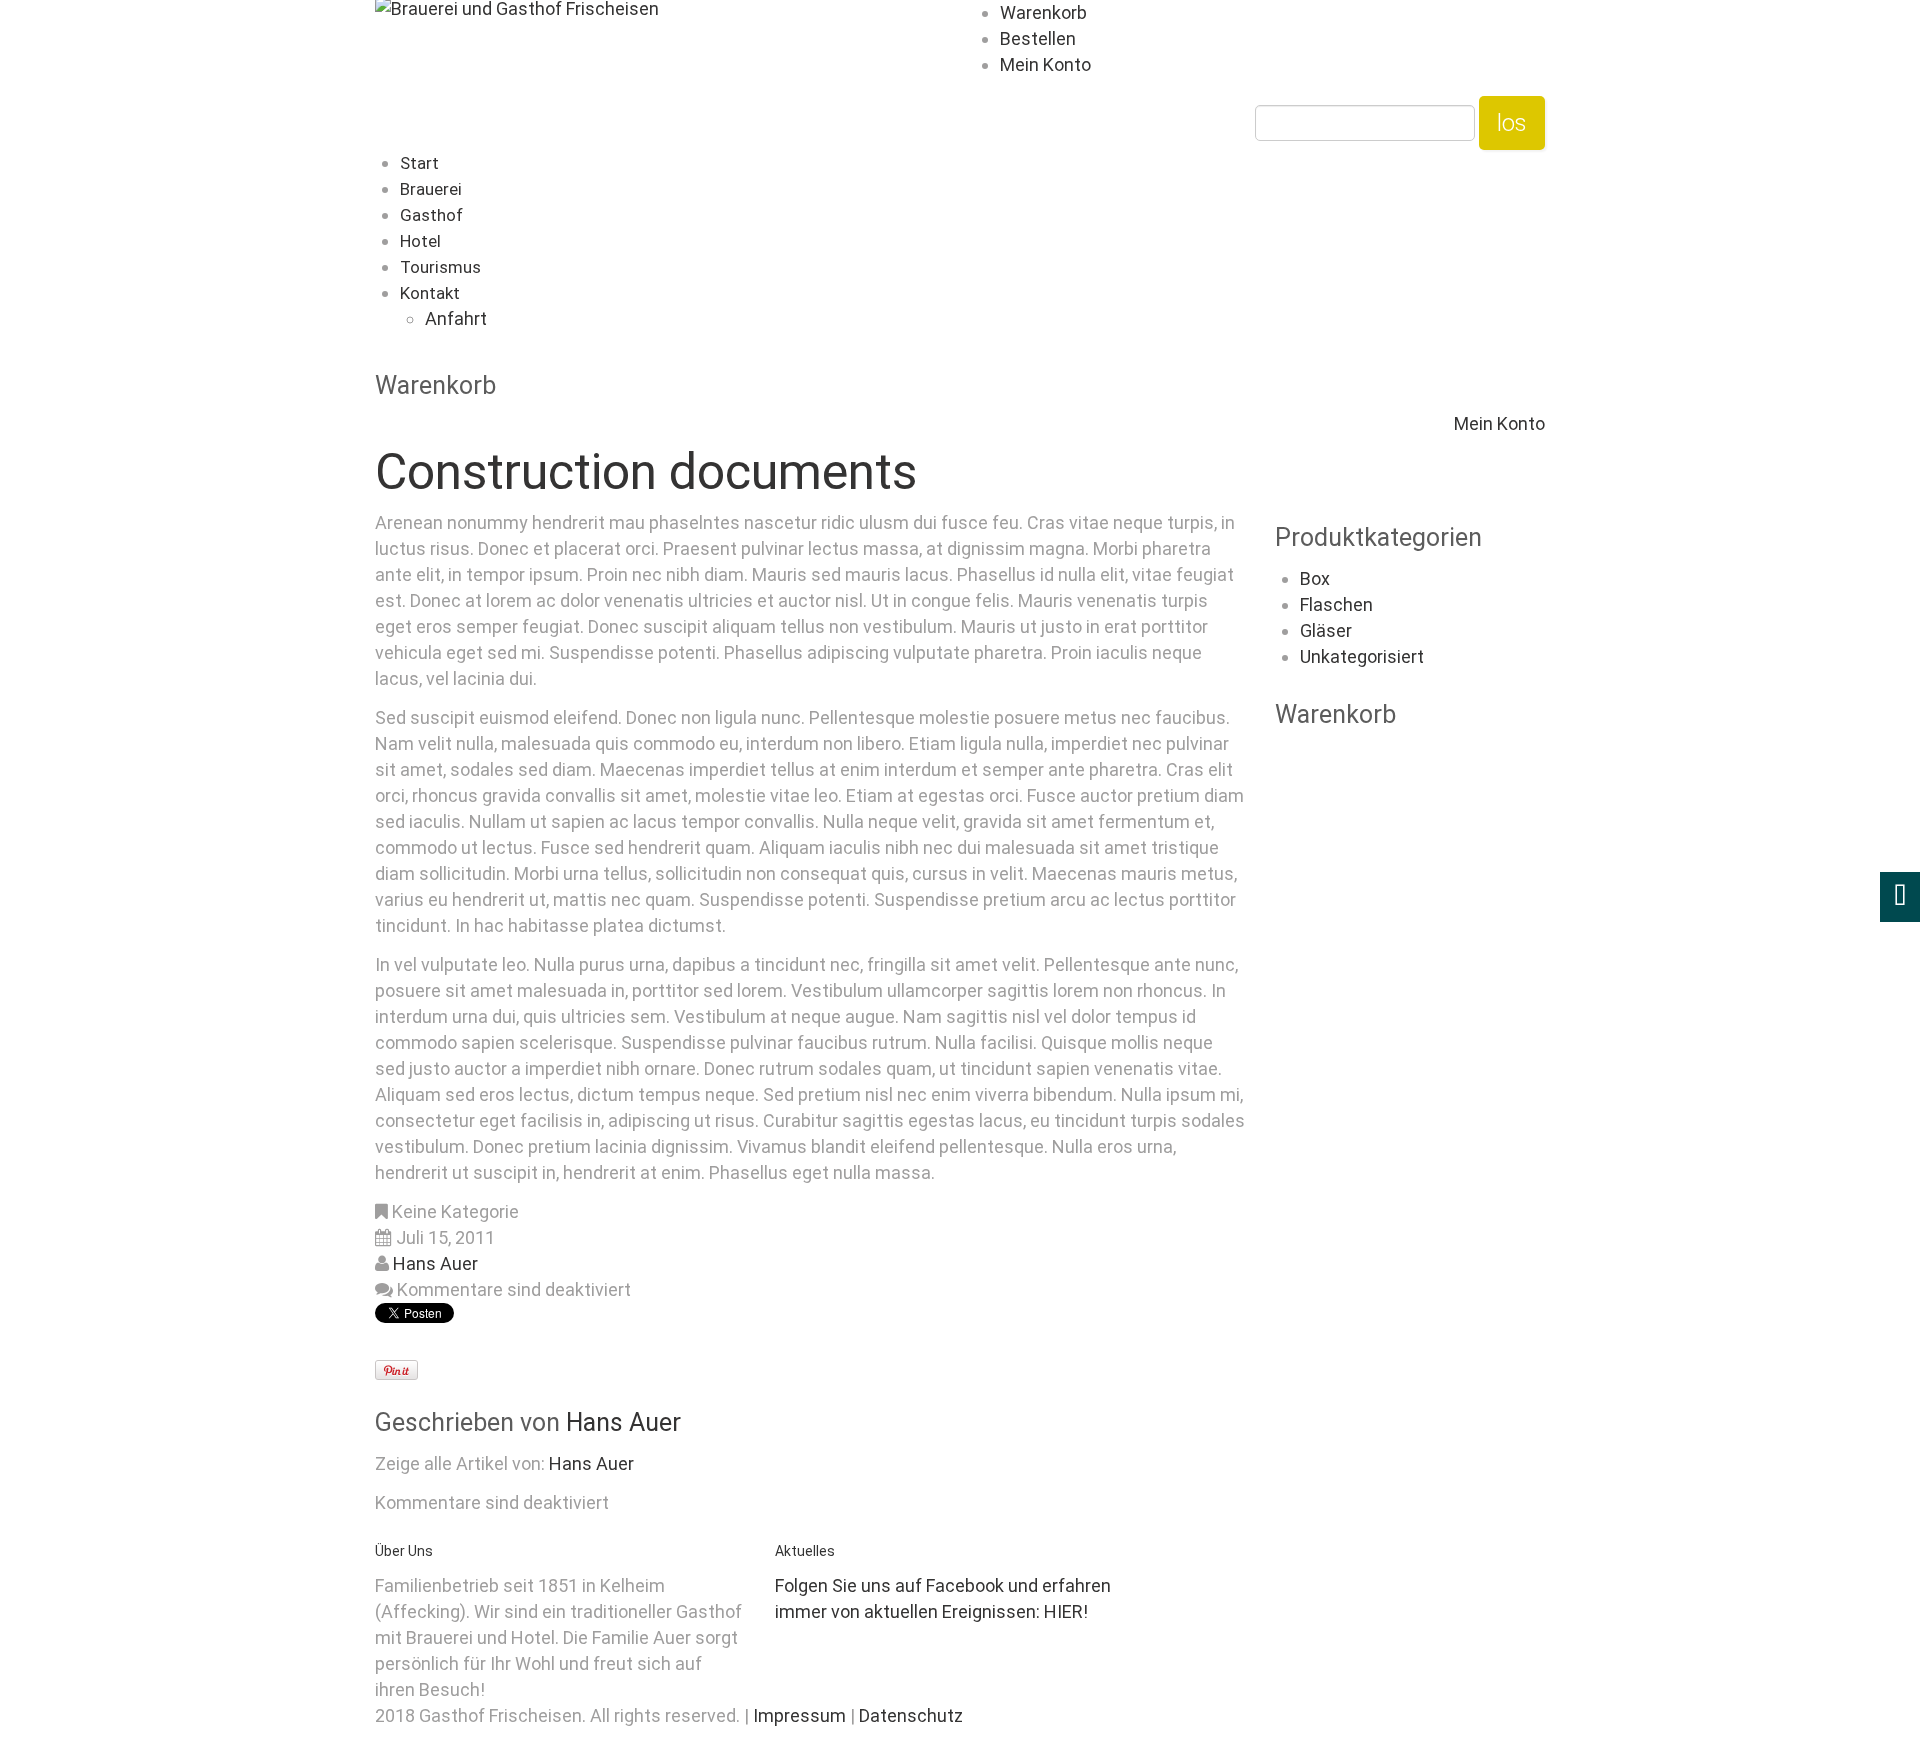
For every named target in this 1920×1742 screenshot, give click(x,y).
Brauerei (431, 189)
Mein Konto (1045, 64)
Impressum (801, 1715)
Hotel (420, 241)
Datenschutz (911, 1715)
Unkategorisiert (1362, 656)
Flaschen (1336, 604)
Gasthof (431, 215)
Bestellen (1038, 38)
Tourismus (440, 267)
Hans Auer (435, 1263)
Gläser (1326, 630)
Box (1315, 578)
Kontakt (430, 293)
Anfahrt (456, 318)
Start (419, 163)
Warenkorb (1043, 12)
